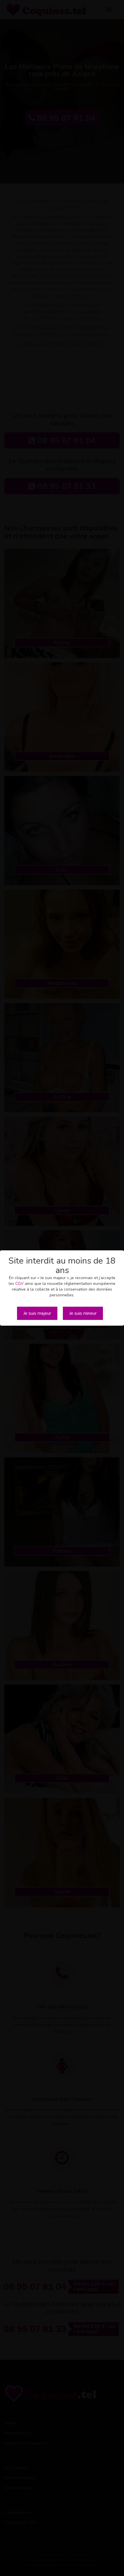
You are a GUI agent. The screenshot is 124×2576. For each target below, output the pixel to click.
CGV (19, 1284)
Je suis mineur (83, 1313)
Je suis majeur (37, 1313)
